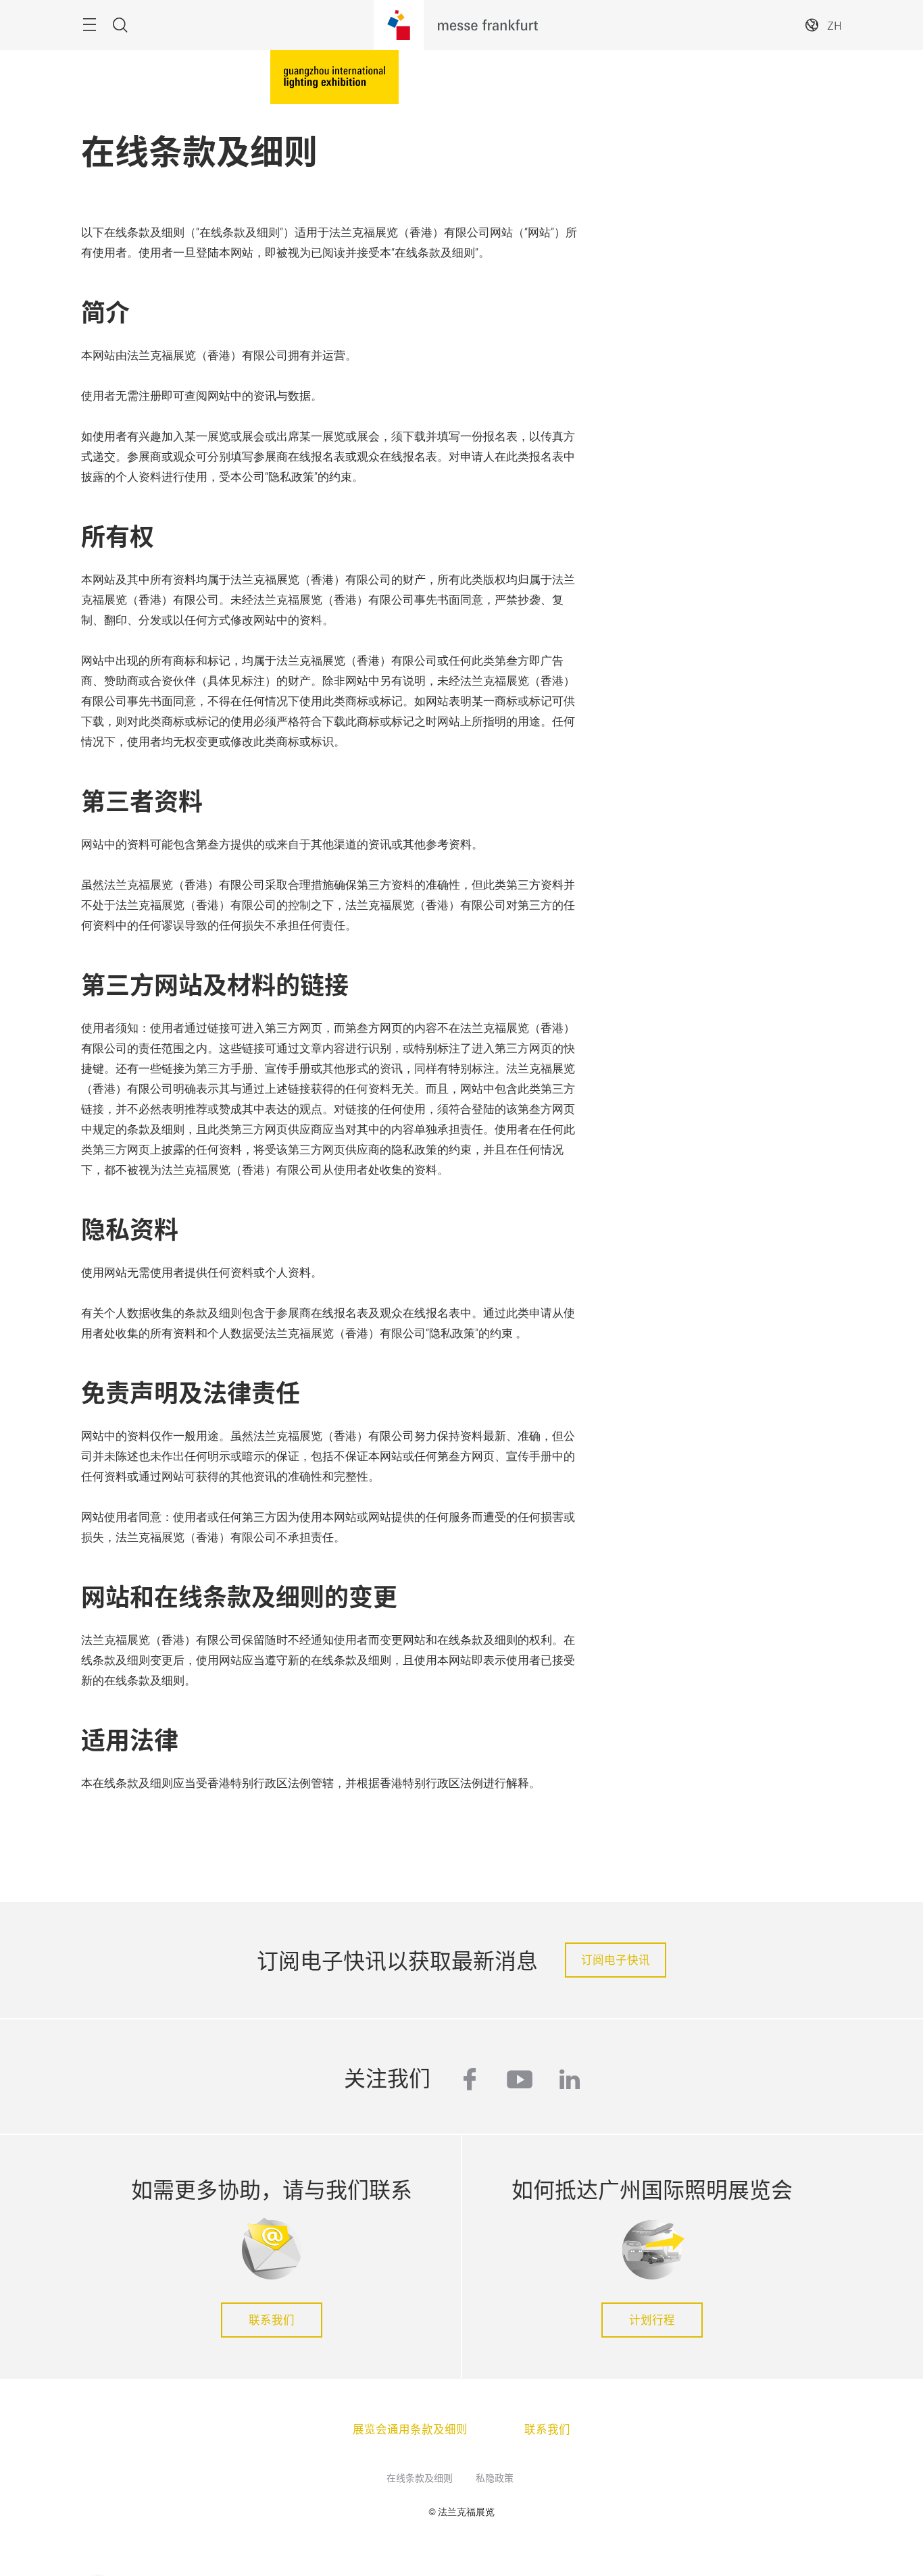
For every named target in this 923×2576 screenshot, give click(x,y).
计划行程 (652, 2319)
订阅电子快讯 (616, 1959)
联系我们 (272, 2319)
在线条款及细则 (420, 2477)
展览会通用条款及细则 (410, 2429)
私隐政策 (495, 2477)
